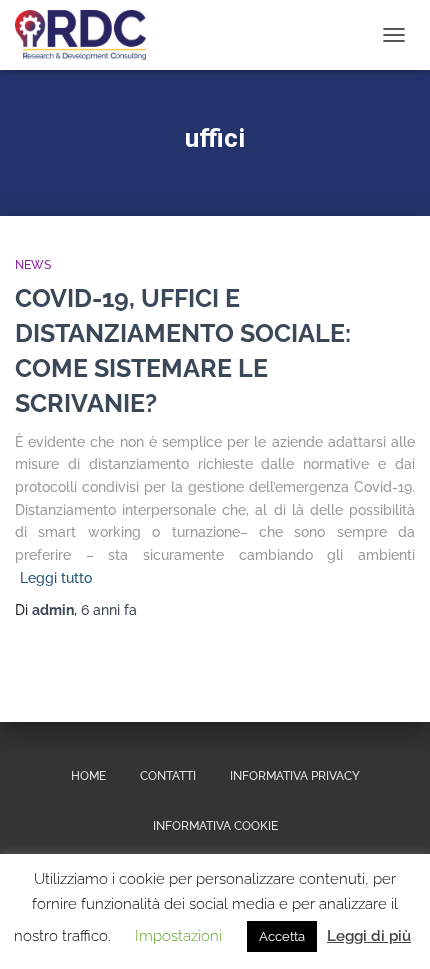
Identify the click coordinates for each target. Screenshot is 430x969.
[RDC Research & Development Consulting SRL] (88, 35)
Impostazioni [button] (178, 936)
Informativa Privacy (295, 776)
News (33, 265)
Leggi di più (369, 936)
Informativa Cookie (215, 826)
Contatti (168, 776)
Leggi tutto (56, 578)
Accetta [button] (282, 936)
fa (109, 610)
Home (88, 776)
